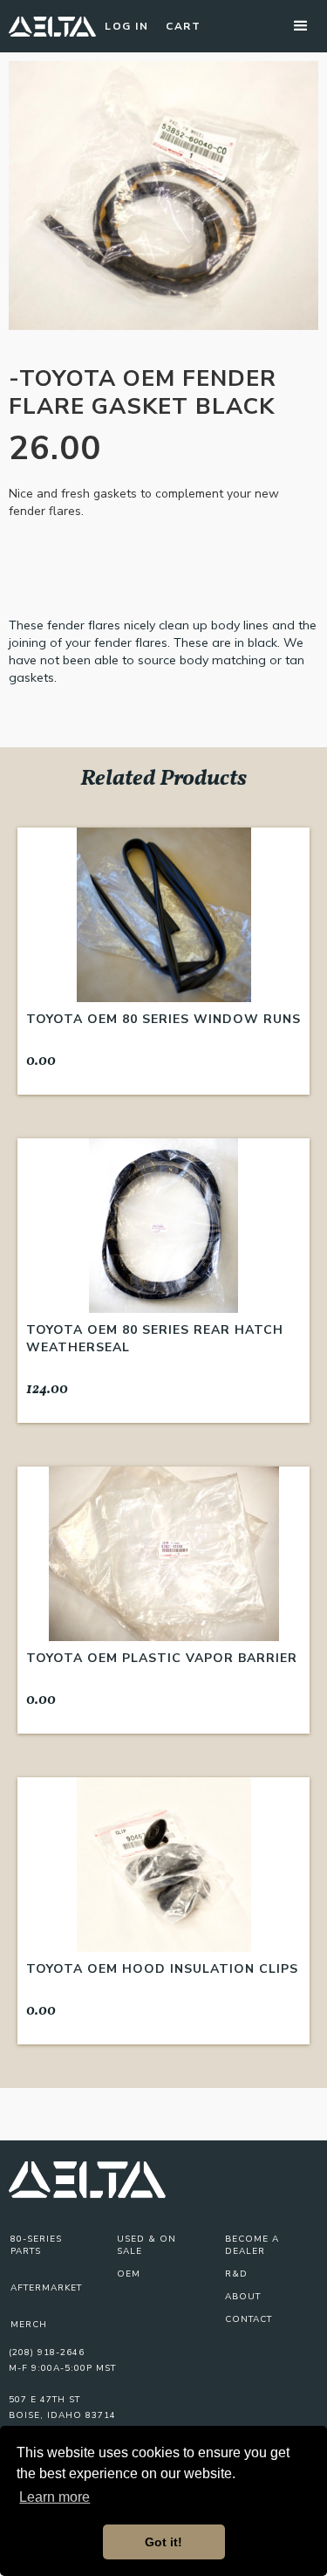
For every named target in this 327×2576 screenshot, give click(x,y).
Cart (183, 26)
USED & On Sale (146, 2245)
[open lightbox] (163, 196)
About (243, 2297)
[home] (52, 26)
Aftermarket (46, 2288)
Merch (29, 2325)
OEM (129, 2274)
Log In (126, 26)
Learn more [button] (54, 2497)
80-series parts (36, 2245)
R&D (236, 2274)
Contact (249, 2319)
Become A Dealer (252, 2245)
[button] (301, 26)
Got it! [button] (163, 2542)
